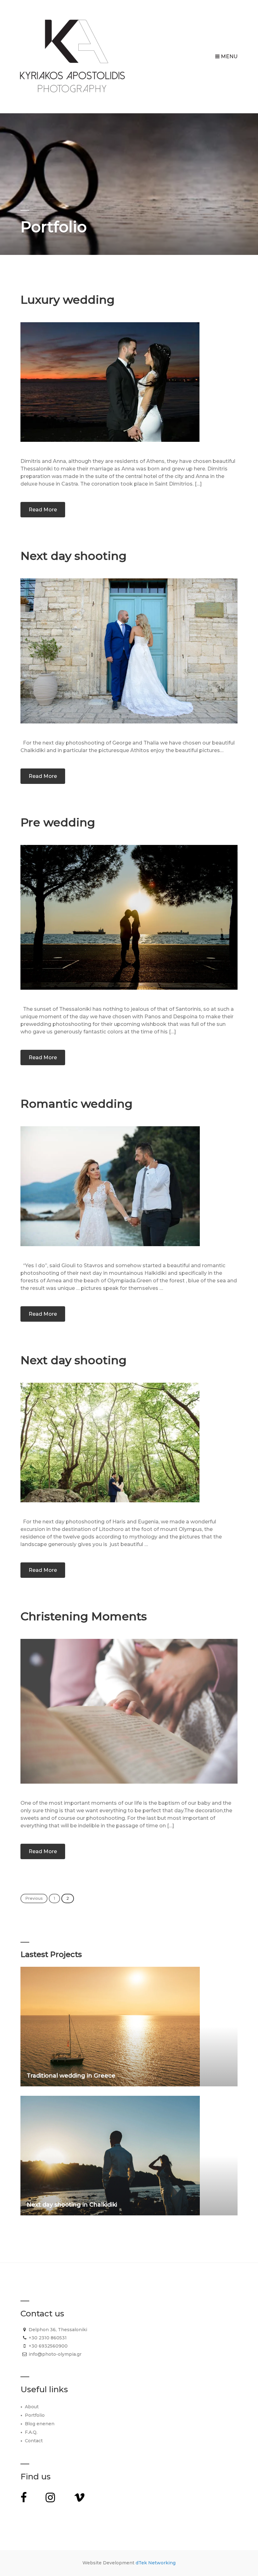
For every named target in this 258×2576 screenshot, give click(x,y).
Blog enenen (40, 2424)
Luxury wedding (67, 300)
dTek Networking (156, 2563)
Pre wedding (58, 822)
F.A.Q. (31, 2432)
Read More (43, 510)
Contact (34, 2441)
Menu (229, 56)
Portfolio (35, 2415)
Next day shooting (73, 556)
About (32, 2407)
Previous (34, 1898)
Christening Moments (84, 1616)
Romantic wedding (76, 1104)
